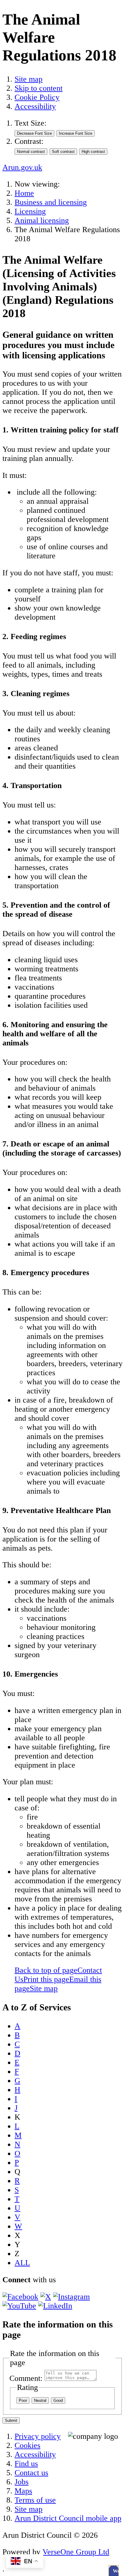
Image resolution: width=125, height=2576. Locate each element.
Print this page (46, 1979)
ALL (22, 2263)
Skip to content (39, 88)
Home (24, 193)
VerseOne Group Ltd (76, 2552)
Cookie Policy (37, 97)
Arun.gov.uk (22, 167)
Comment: (26, 2378)
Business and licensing (51, 202)
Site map (29, 79)
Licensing (30, 211)
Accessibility (35, 106)
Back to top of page (46, 1970)
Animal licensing (42, 220)
